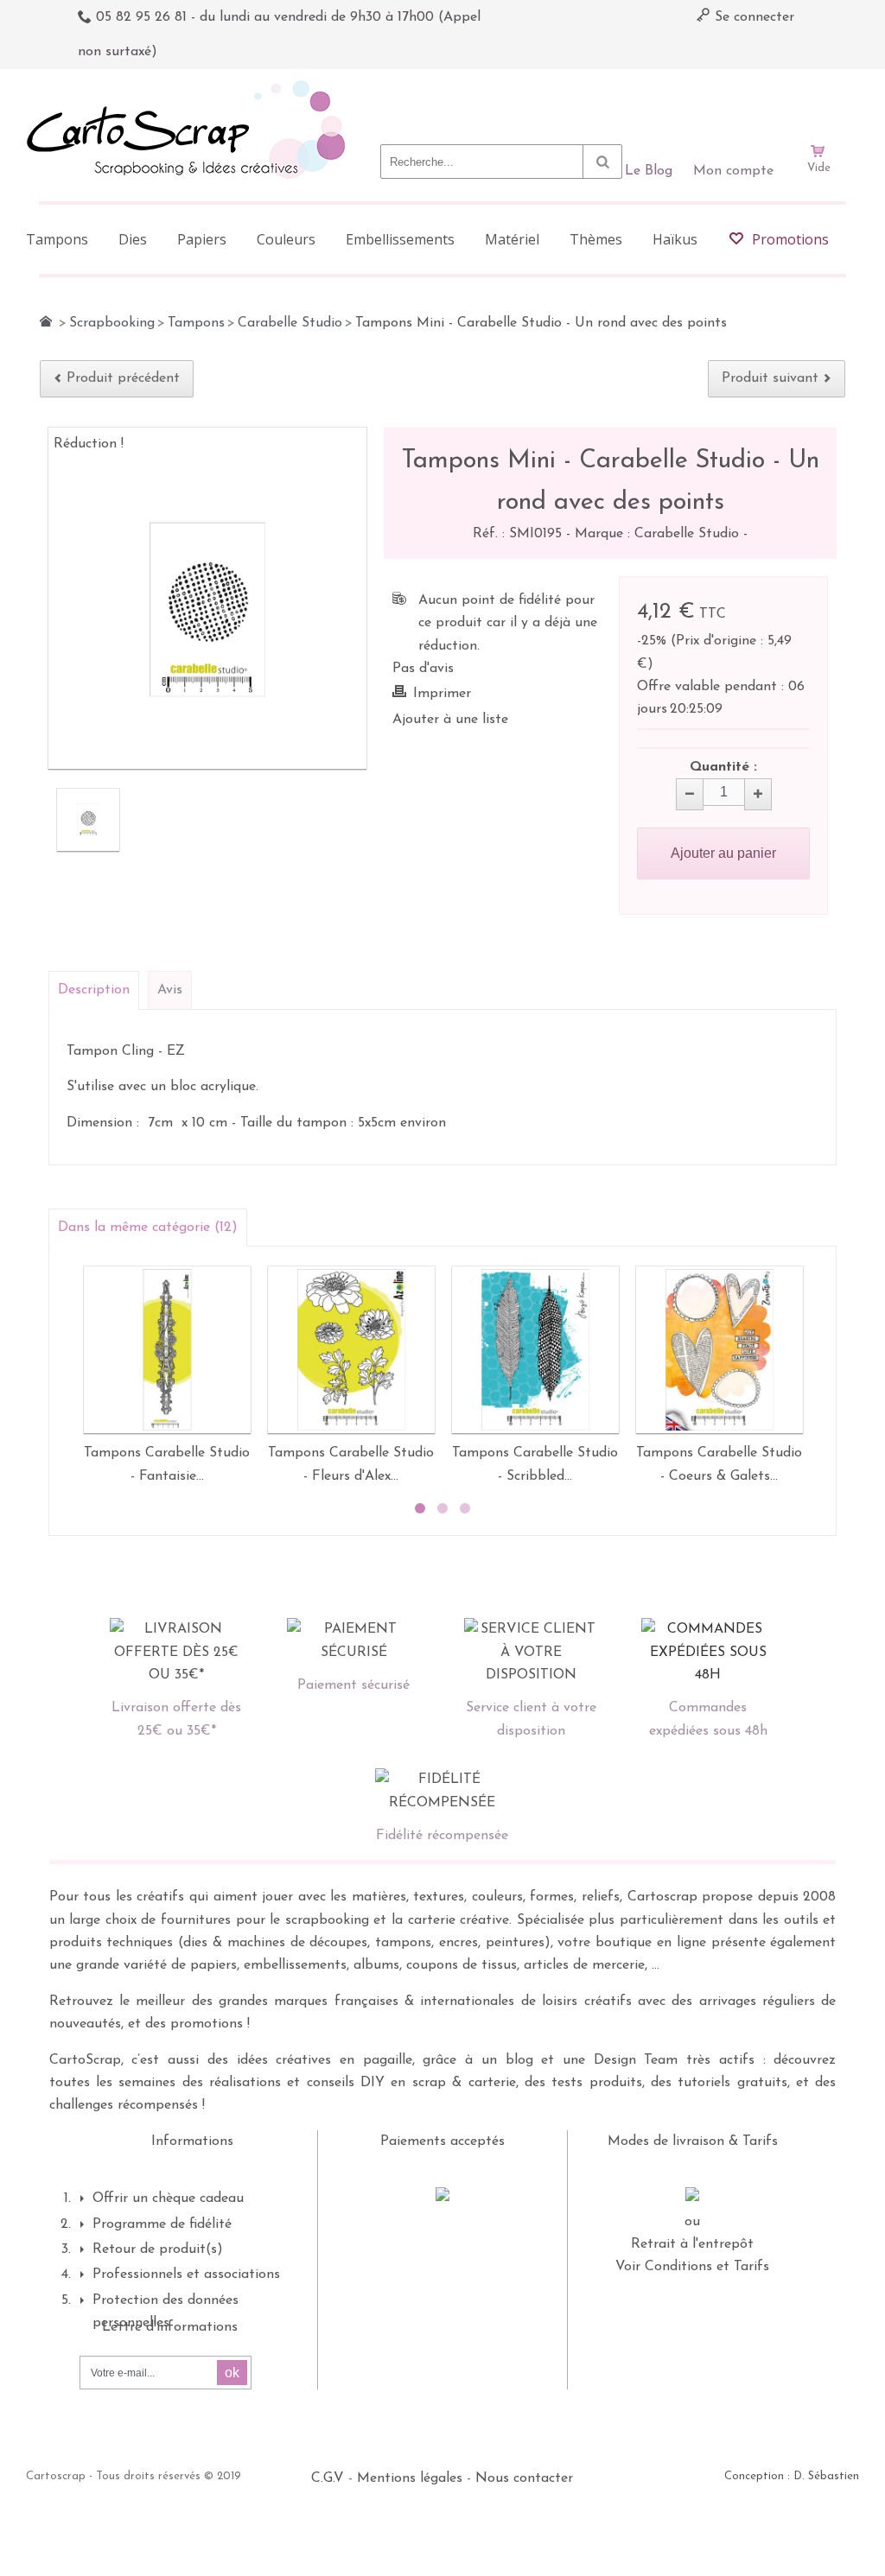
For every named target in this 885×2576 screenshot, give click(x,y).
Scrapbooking (112, 323)
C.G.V (328, 2478)
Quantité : (723, 767)
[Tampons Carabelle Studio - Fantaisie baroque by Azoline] (167, 1350)
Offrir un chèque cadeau (168, 2198)
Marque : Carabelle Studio (659, 534)
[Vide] (818, 102)
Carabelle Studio (290, 323)
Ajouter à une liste (450, 720)
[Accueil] (46, 321)
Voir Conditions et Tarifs (692, 2267)
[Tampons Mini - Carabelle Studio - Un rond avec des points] (88, 820)
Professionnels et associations (186, 2275)
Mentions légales (410, 2478)
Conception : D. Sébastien (792, 2476)
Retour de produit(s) (158, 2249)
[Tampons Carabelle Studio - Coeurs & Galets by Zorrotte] (719, 1350)
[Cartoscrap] (191, 87)
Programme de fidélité (162, 2224)
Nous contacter (524, 2478)
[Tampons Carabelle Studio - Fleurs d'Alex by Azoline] (351, 1350)
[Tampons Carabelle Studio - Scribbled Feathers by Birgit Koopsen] (535, 1350)
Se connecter (752, 17)
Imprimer (442, 694)
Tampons (196, 323)
